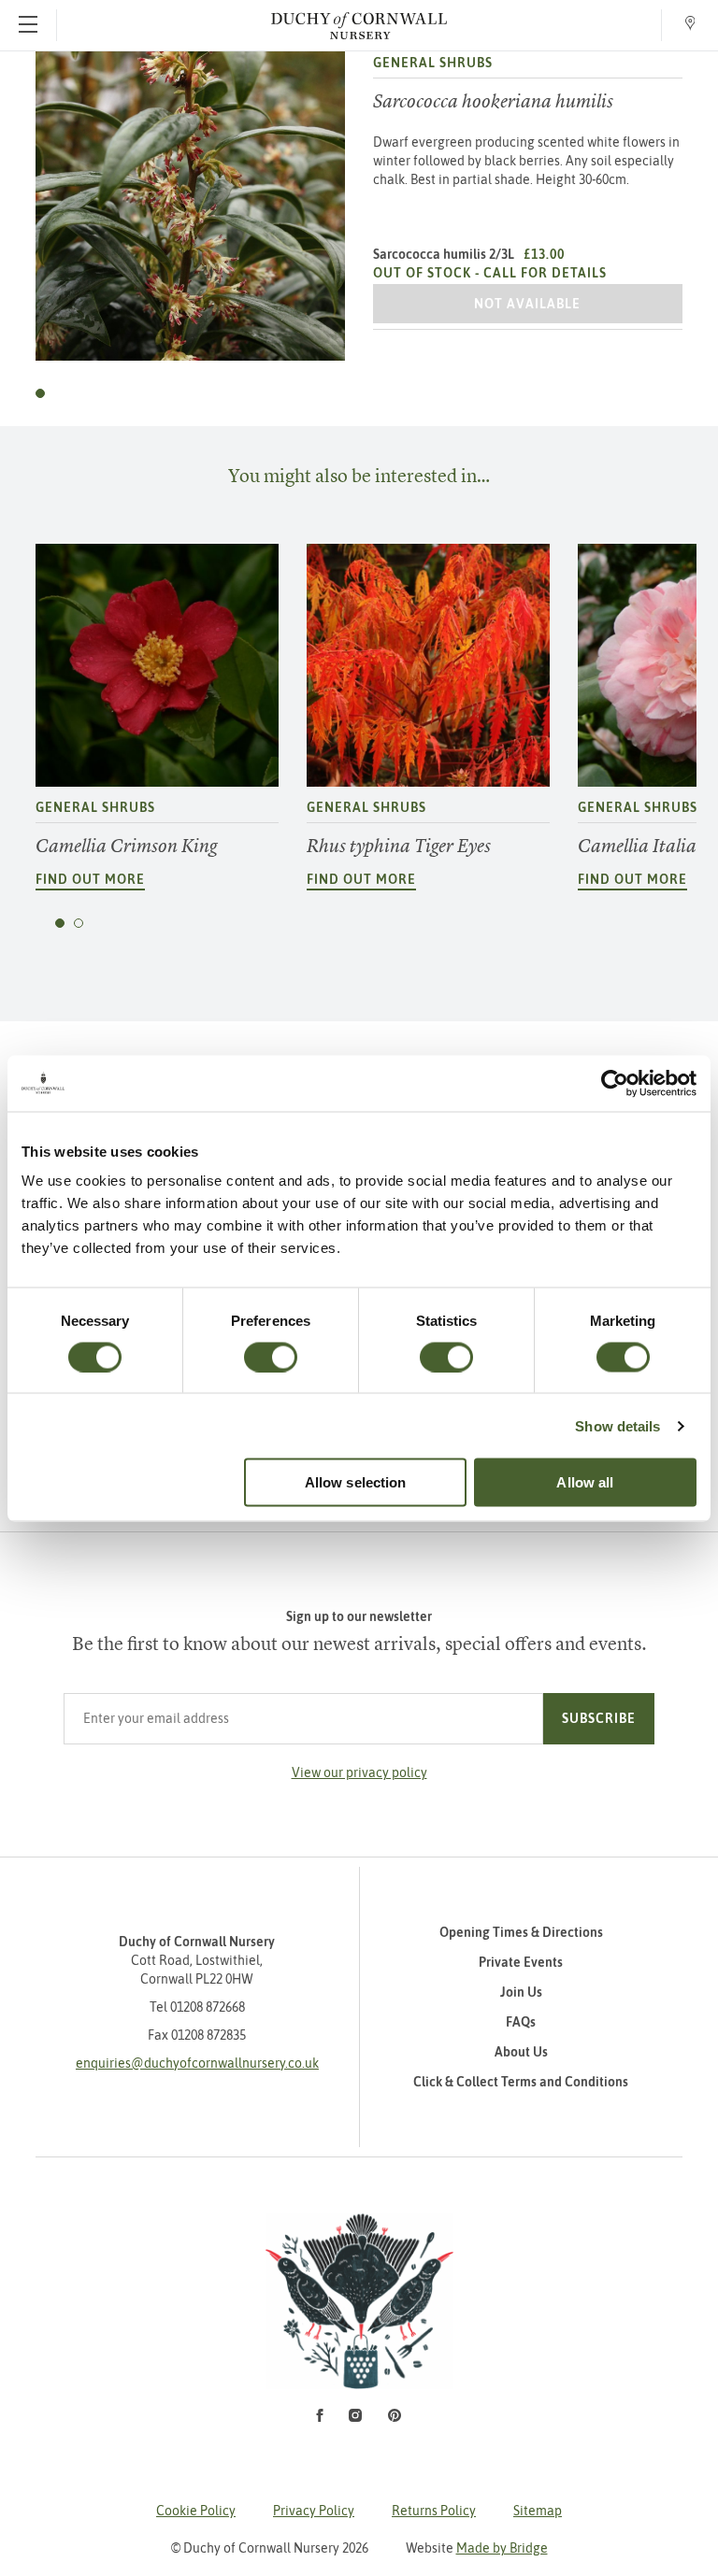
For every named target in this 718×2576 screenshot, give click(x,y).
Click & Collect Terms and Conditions (521, 2082)
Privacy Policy (314, 2511)
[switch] (271, 1357)
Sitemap (538, 2511)
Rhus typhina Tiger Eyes (399, 846)
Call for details (545, 273)
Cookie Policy (196, 2511)
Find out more (90, 879)
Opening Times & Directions (521, 1932)
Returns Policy (434, 2511)
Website (477, 2548)
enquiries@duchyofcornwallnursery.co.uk (197, 2063)
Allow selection (356, 1482)
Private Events (521, 1962)
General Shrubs (433, 63)
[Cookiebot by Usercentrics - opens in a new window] (615, 1083)
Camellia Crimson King (126, 846)
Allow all (585, 1482)
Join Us (521, 1992)
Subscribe (599, 1718)
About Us (521, 2052)
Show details (617, 1425)
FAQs (521, 2022)
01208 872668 (208, 2007)
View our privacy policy (359, 1772)
